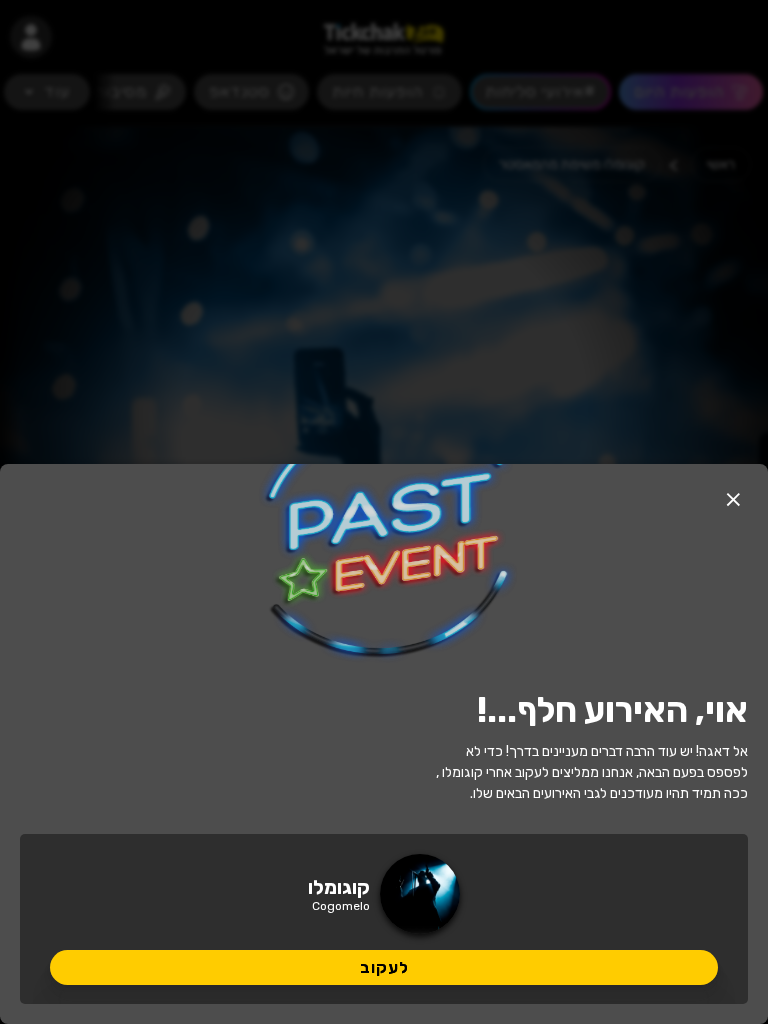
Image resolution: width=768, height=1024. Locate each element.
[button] (733, 499)
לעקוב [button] (384, 967)
